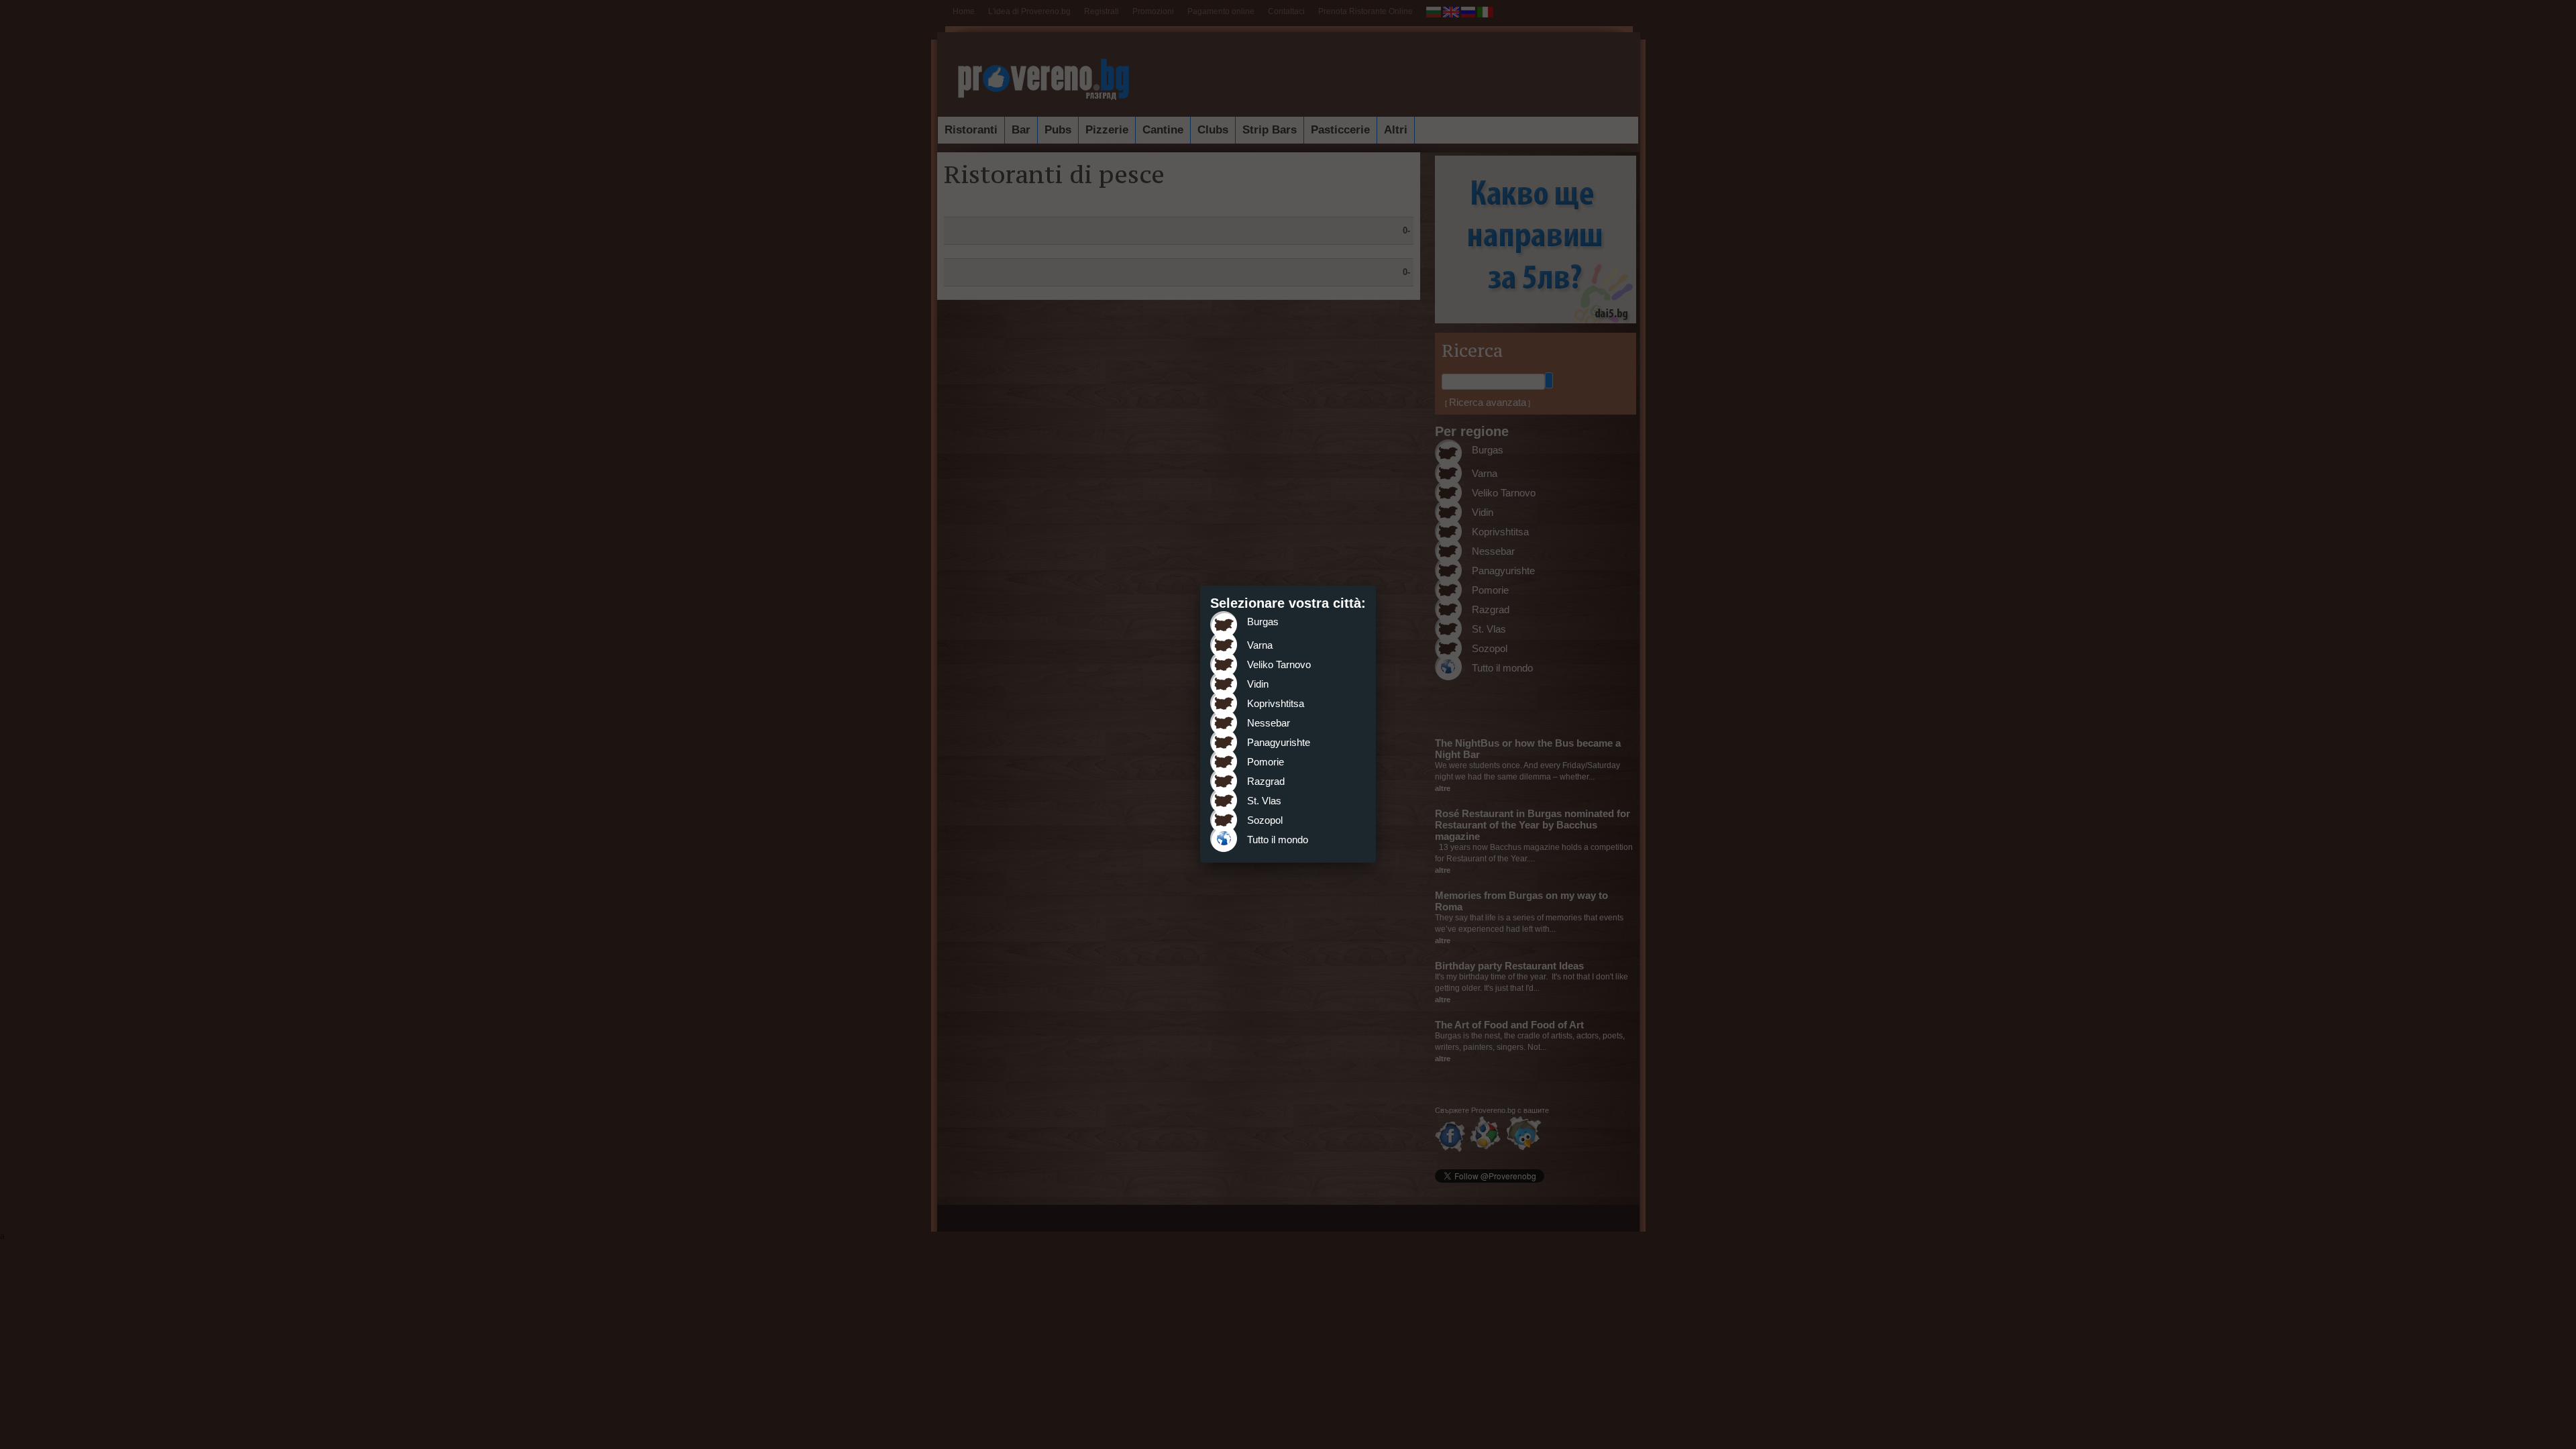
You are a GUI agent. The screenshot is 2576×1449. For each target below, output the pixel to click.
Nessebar (1269, 723)
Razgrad (1266, 781)
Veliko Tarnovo (1279, 664)
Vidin (1258, 684)
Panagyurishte (1279, 742)
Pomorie (1266, 762)
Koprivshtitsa (1276, 703)
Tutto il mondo (1278, 840)
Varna (1260, 645)
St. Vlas (1264, 801)
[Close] (1376, 586)
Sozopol (1265, 820)
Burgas (1263, 622)
